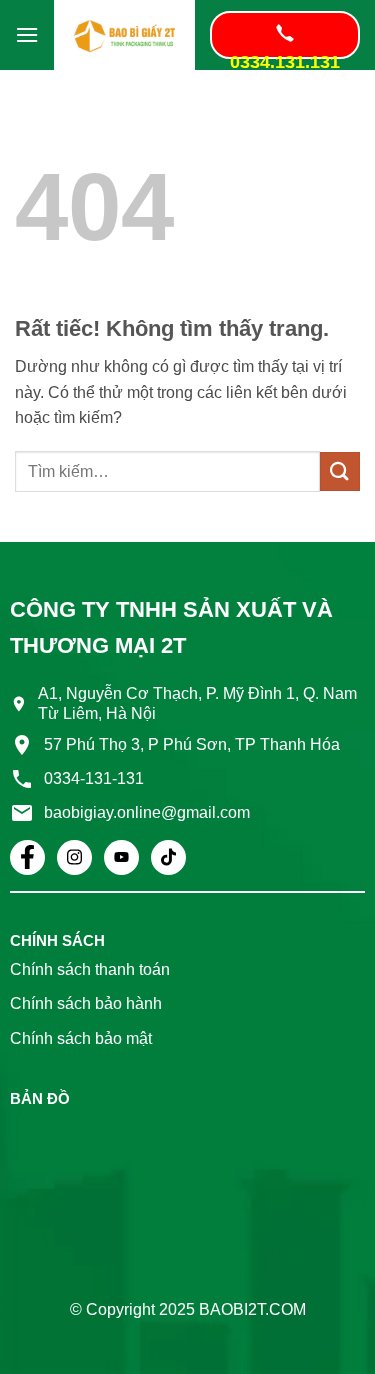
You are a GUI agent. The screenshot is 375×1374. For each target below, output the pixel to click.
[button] (27, 34)
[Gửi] (340, 471)
